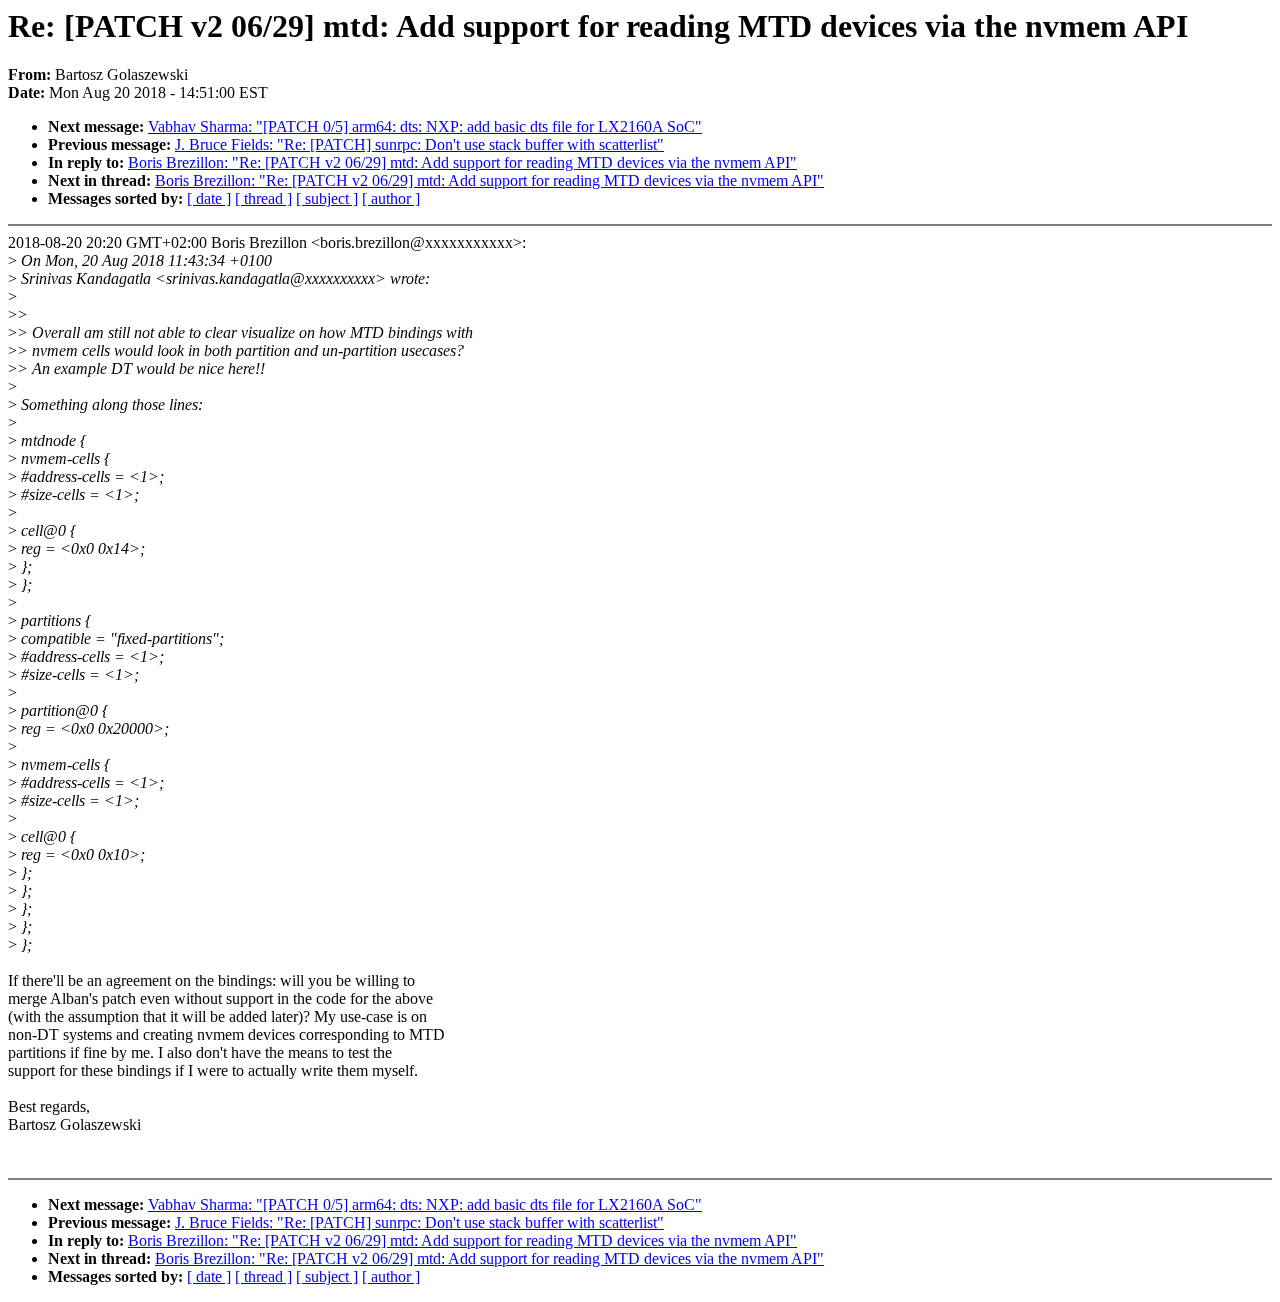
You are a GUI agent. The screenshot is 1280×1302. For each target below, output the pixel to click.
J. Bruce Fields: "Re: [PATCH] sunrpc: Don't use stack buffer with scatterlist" (419, 144)
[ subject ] (327, 198)
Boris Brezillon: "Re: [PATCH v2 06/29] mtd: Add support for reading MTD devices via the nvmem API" (462, 162)
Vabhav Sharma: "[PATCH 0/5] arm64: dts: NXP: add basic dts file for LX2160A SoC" (425, 126)
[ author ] (391, 198)
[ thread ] (263, 198)
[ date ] (209, 198)
